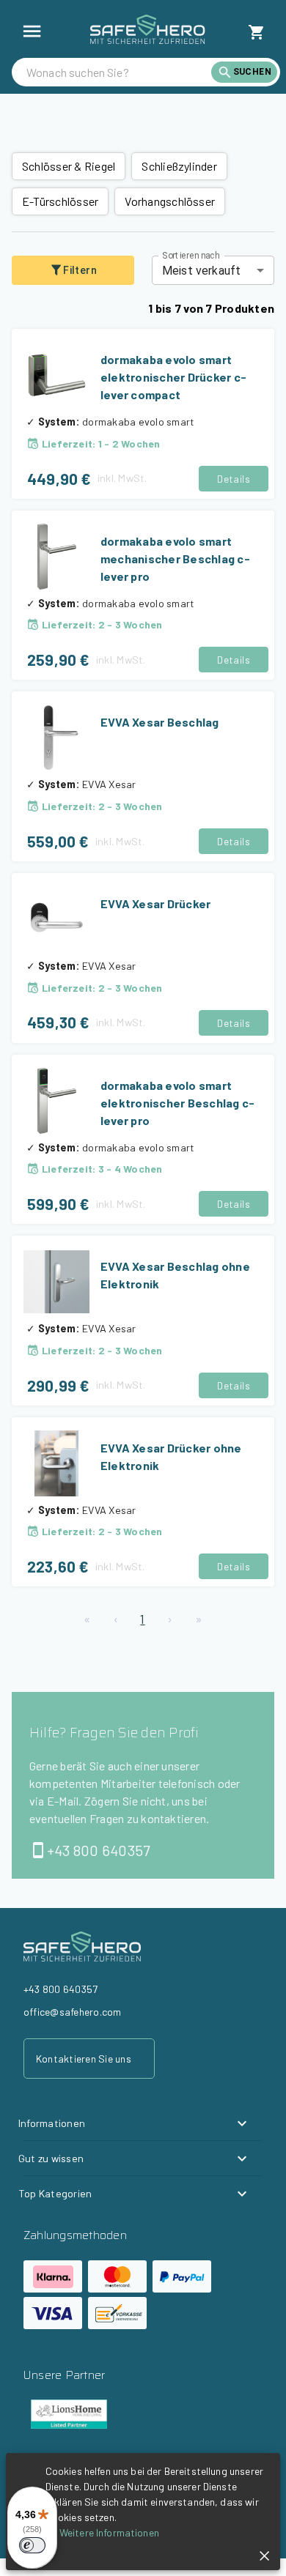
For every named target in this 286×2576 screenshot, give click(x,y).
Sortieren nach (191, 256)
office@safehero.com (73, 2012)
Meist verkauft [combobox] (201, 271)
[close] (264, 2556)
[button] (135, 2123)
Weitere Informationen (109, 2532)
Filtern (80, 270)
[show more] (32, 31)
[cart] (257, 32)
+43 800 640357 (98, 1850)
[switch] (32, 2545)
